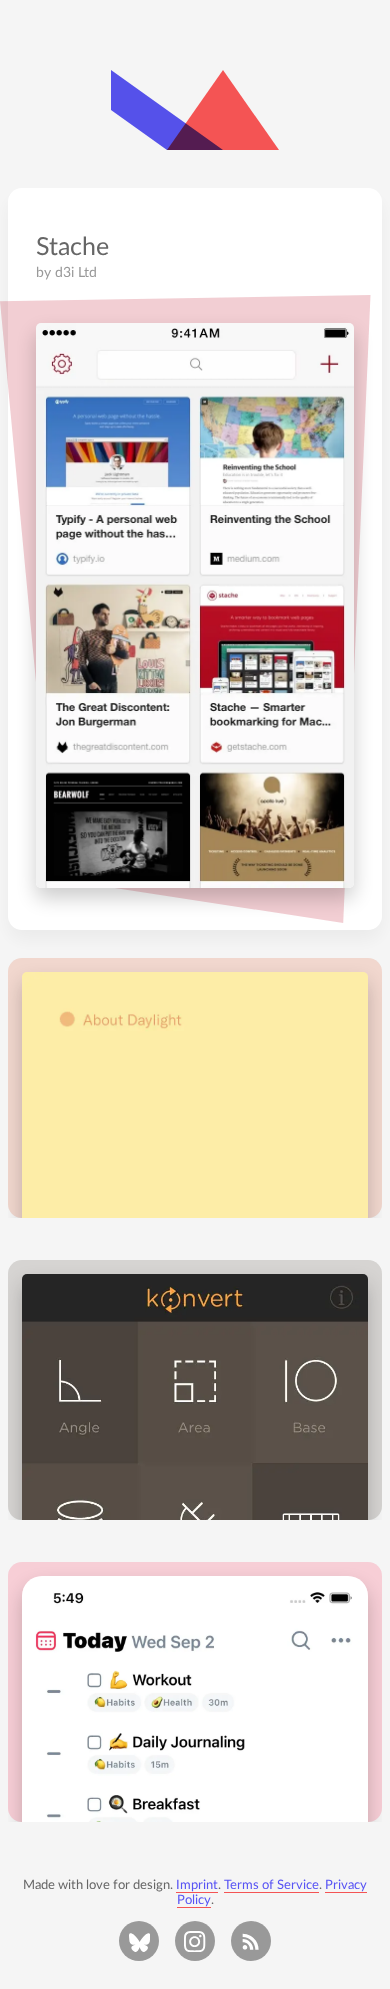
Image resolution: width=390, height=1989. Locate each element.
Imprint (197, 1885)
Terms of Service (271, 1885)
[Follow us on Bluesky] (139, 1941)
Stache (72, 247)
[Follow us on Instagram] (195, 1941)
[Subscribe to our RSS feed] (251, 1941)
